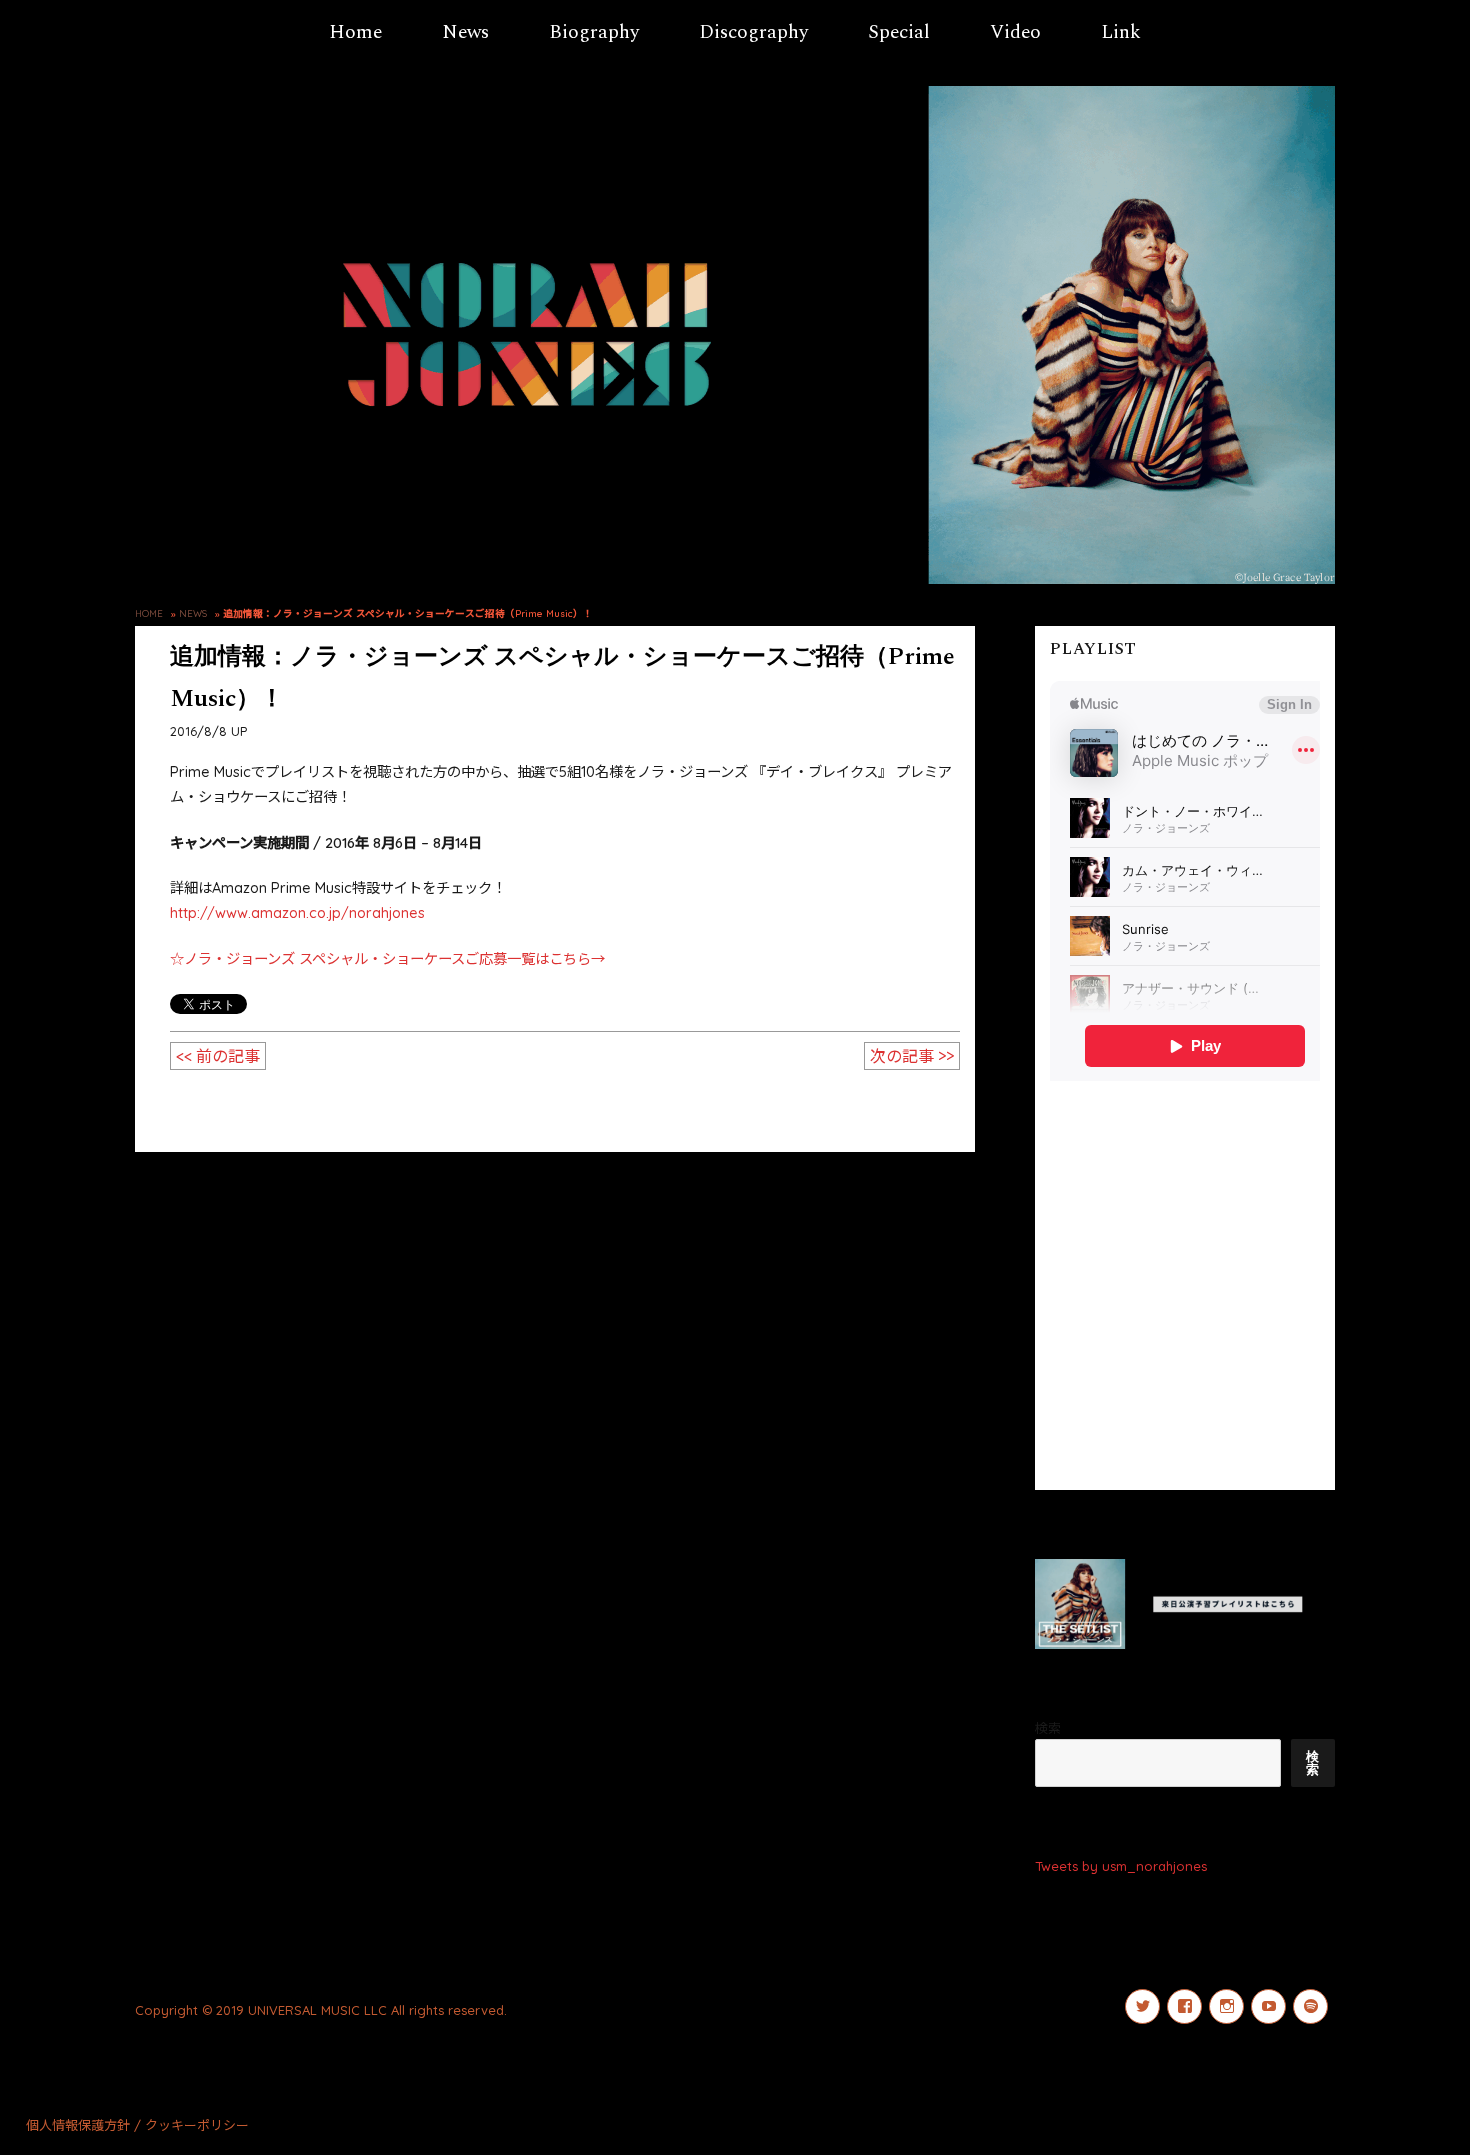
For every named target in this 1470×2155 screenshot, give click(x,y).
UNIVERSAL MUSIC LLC (317, 2010)
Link (1121, 32)
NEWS (193, 613)
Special (899, 32)
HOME (149, 613)
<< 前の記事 (218, 1056)
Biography (594, 32)
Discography (753, 32)
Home (355, 32)
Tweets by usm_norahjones (1121, 1866)
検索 (1048, 1728)
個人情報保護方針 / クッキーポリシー (137, 2125)
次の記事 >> (912, 1056)
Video (1015, 32)
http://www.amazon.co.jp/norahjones (297, 913)
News (465, 32)
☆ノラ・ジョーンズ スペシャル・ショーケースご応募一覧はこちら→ (387, 959)
